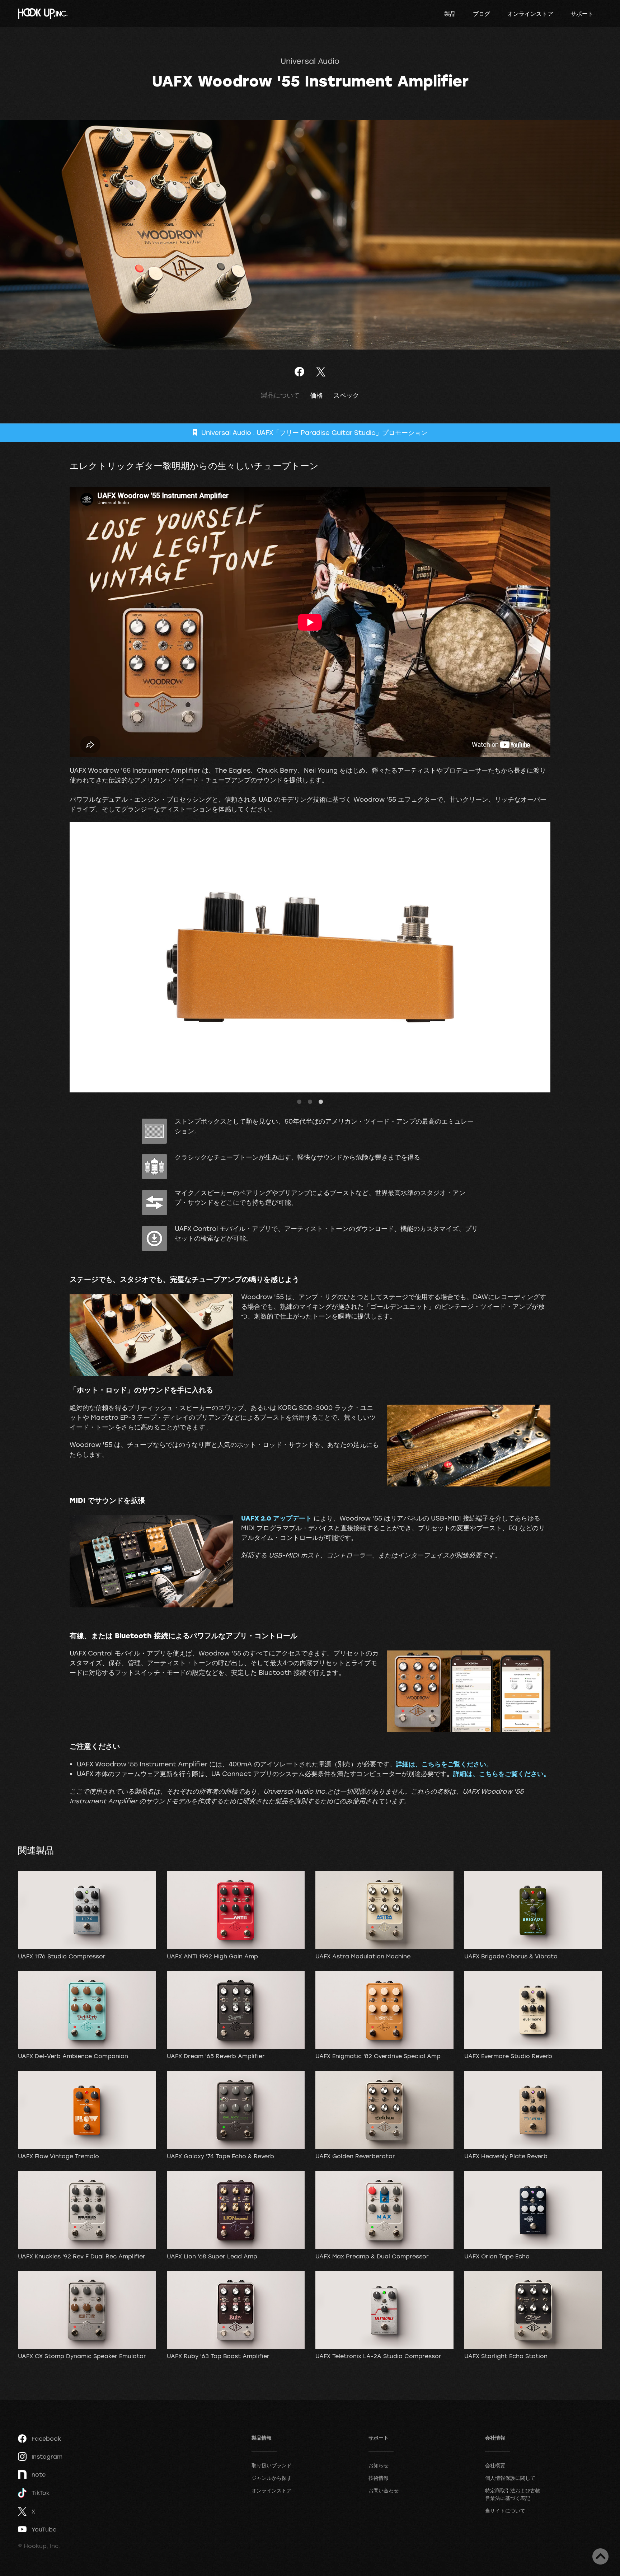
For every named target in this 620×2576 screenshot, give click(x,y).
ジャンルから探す (272, 2478)
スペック (346, 395)
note (39, 2474)
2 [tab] (310, 1102)
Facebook (46, 2439)
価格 (316, 395)
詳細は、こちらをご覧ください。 (444, 1764)
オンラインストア (530, 14)
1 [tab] (299, 1102)
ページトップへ (600, 2556)
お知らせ (379, 2465)
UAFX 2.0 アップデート (276, 1518)
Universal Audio (310, 61)
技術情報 (379, 2478)
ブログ (482, 14)
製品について (280, 395)
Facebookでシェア (299, 372)
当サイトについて (505, 2511)
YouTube (44, 2529)
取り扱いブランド (272, 2465)
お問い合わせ (384, 2490)
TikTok (41, 2493)
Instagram (47, 2456)
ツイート (321, 372)
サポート (582, 14)
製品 (450, 14)
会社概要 (495, 2465)
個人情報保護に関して (510, 2478)
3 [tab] (321, 1102)
